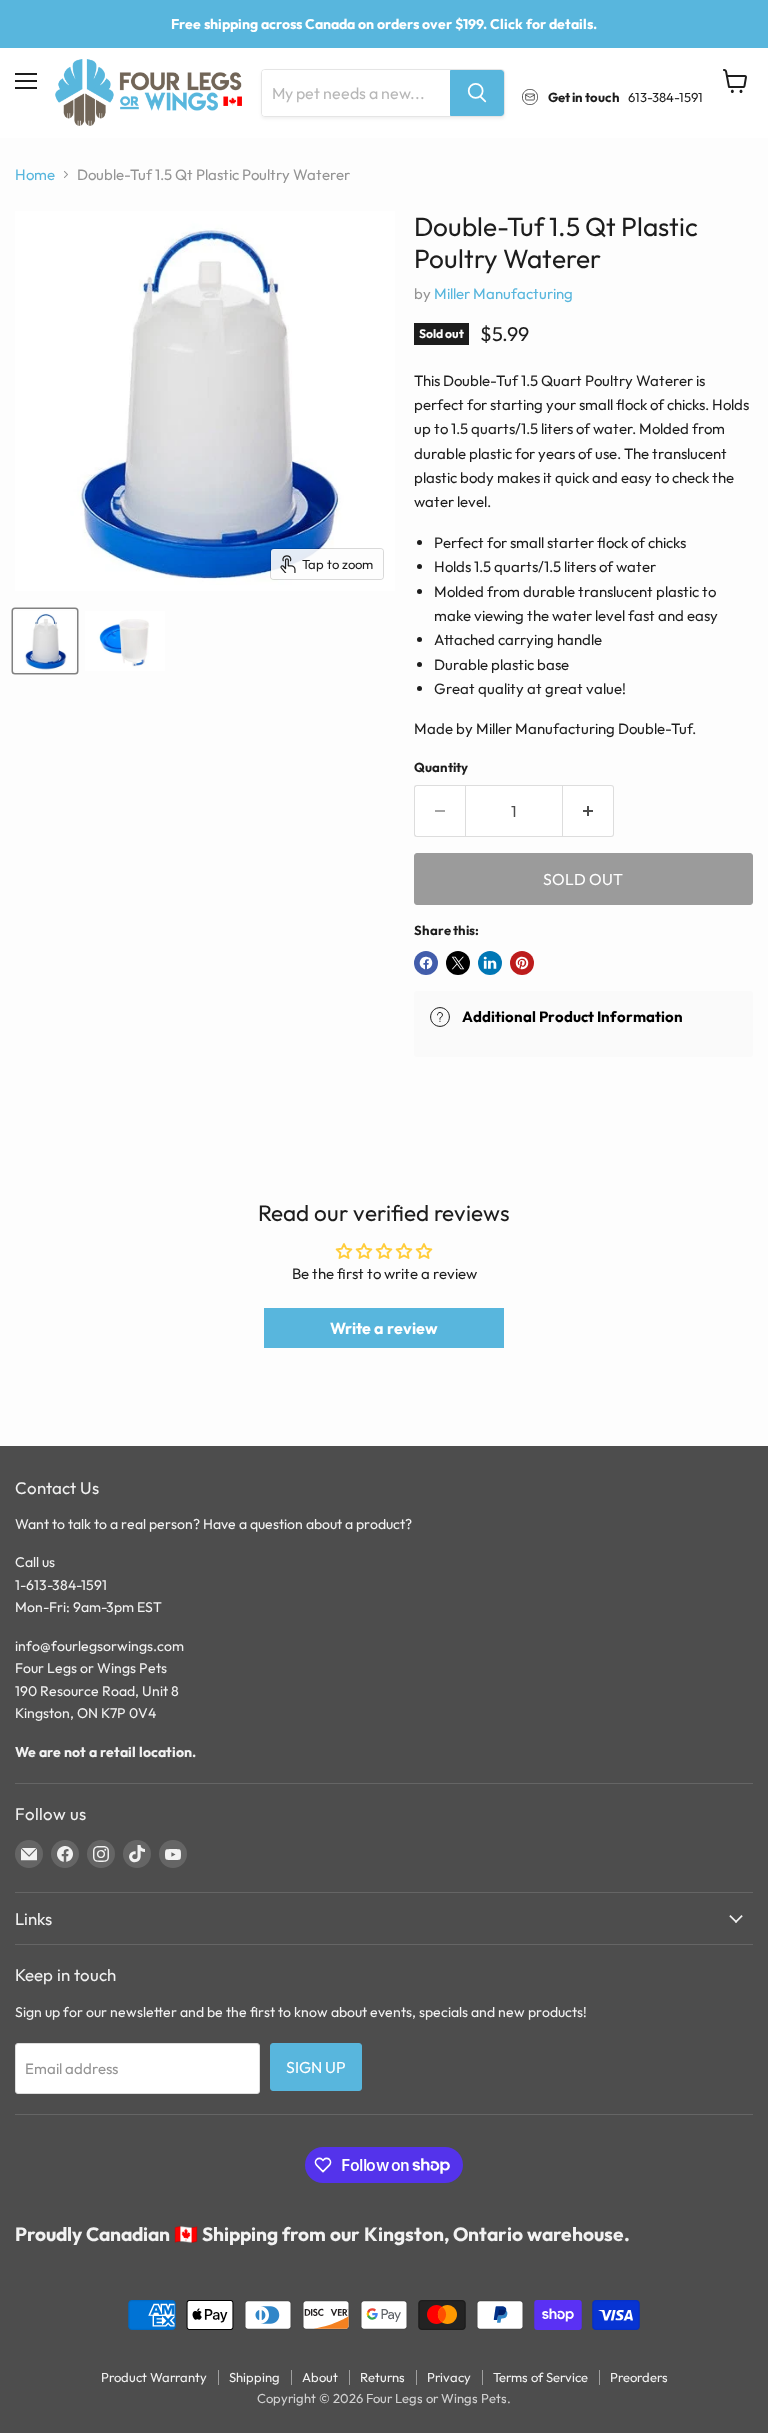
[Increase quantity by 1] (588, 811)
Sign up (316, 2067)
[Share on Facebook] (426, 963)
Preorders (639, 2377)
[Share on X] (458, 963)
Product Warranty (154, 2377)
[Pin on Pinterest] (522, 963)
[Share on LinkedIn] (490, 963)
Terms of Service (540, 2377)
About (320, 2377)
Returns (382, 2377)
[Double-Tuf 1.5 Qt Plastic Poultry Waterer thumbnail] (45, 641)
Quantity (441, 767)
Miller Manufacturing (503, 293)
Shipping (254, 2377)
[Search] (477, 93)
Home (35, 174)
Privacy (449, 2377)
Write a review (384, 1328)
